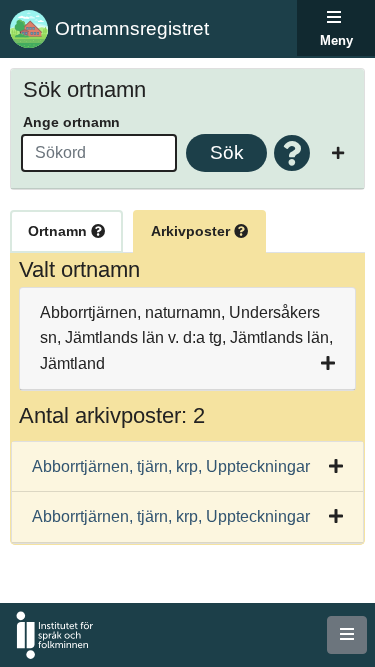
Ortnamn (59, 231)
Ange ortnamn (71, 122)
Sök (227, 152)
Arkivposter (192, 231)
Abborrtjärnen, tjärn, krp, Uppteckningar (171, 466)
